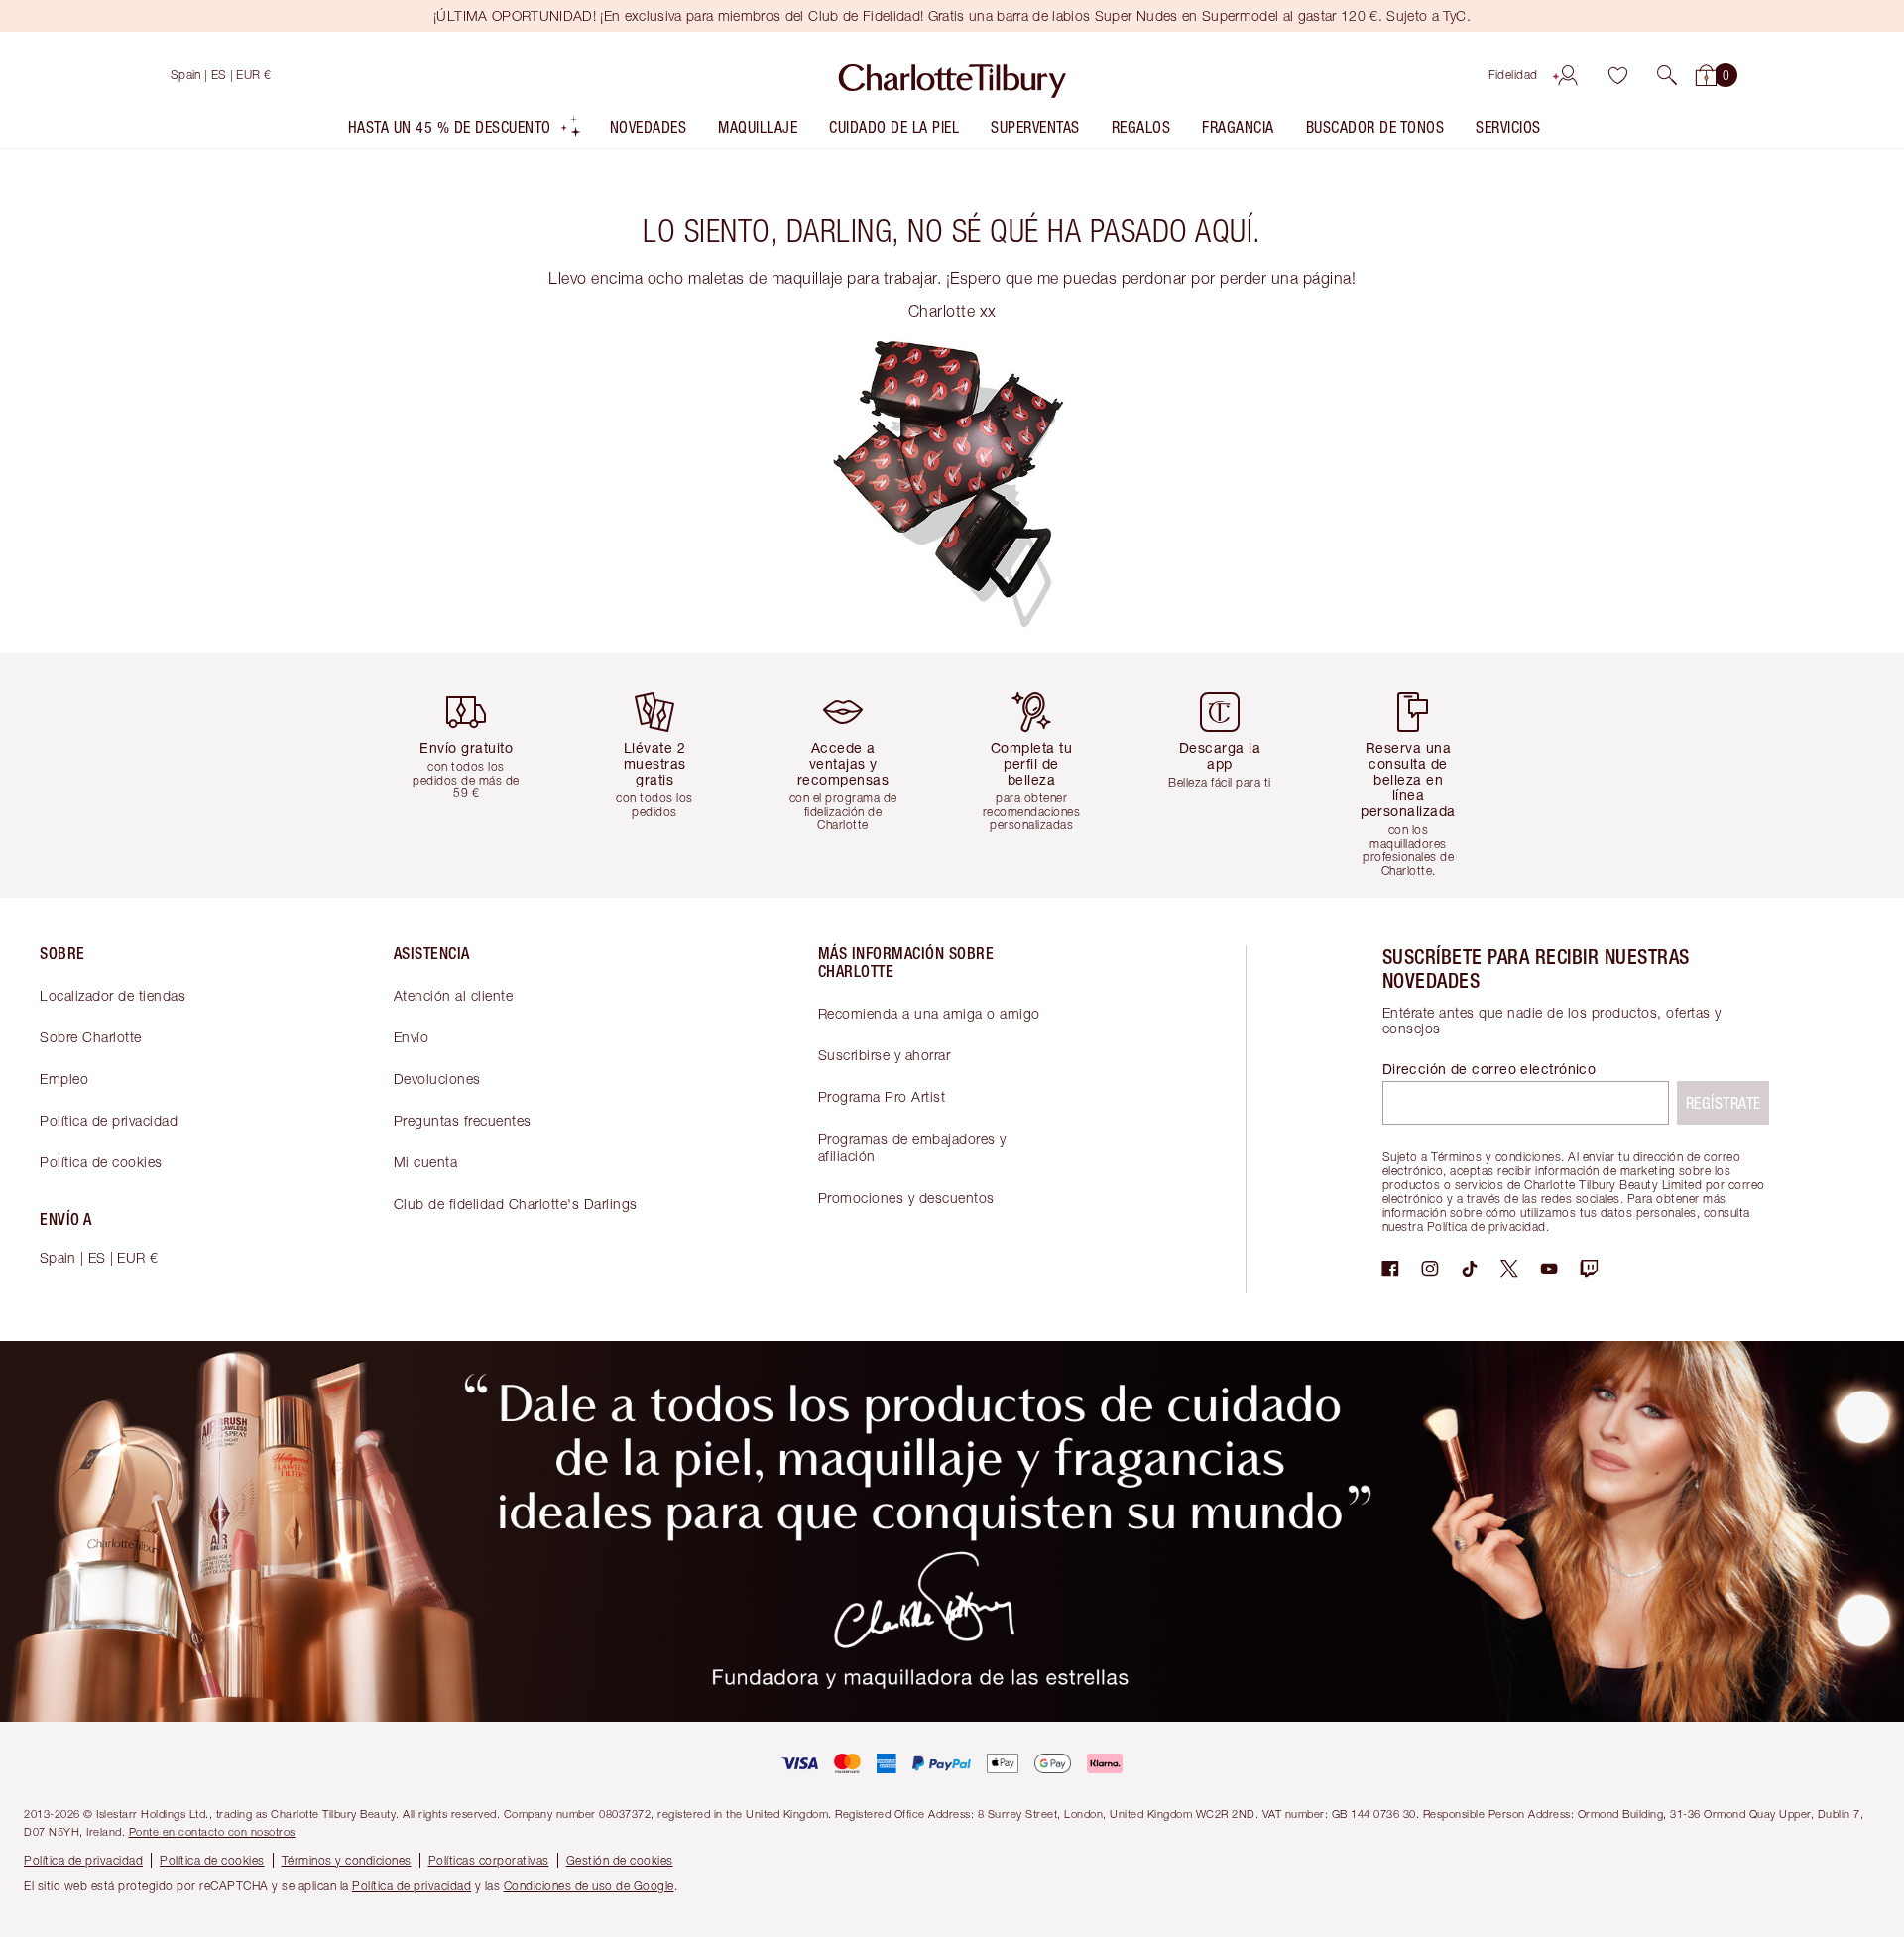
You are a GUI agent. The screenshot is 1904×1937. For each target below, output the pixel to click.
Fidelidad (1513, 75)
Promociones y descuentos (906, 1198)
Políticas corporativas (489, 1860)
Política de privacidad (109, 1120)
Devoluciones (437, 1079)
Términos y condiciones (347, 1860)
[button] (1667, 75)
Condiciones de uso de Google (589, 1886)
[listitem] (465, 131)
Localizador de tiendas (113, 995)
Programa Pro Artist (882, 1096)
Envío (412, 1037)
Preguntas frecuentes (463, 1120)
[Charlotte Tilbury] (952, 75)
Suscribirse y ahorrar (885, 1055)
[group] (481, 775)
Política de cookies (101, 1162)
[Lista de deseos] (1617, 75)
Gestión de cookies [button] (620, 1860)
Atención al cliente (454, 995)
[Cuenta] (1568, 75)
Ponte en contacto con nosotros (212, 1831)
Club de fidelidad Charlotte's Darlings (516, 1204)
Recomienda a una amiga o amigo (929, 1013)
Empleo (64, 1079)
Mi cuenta (426, 1162)
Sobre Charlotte (91, 1037)
